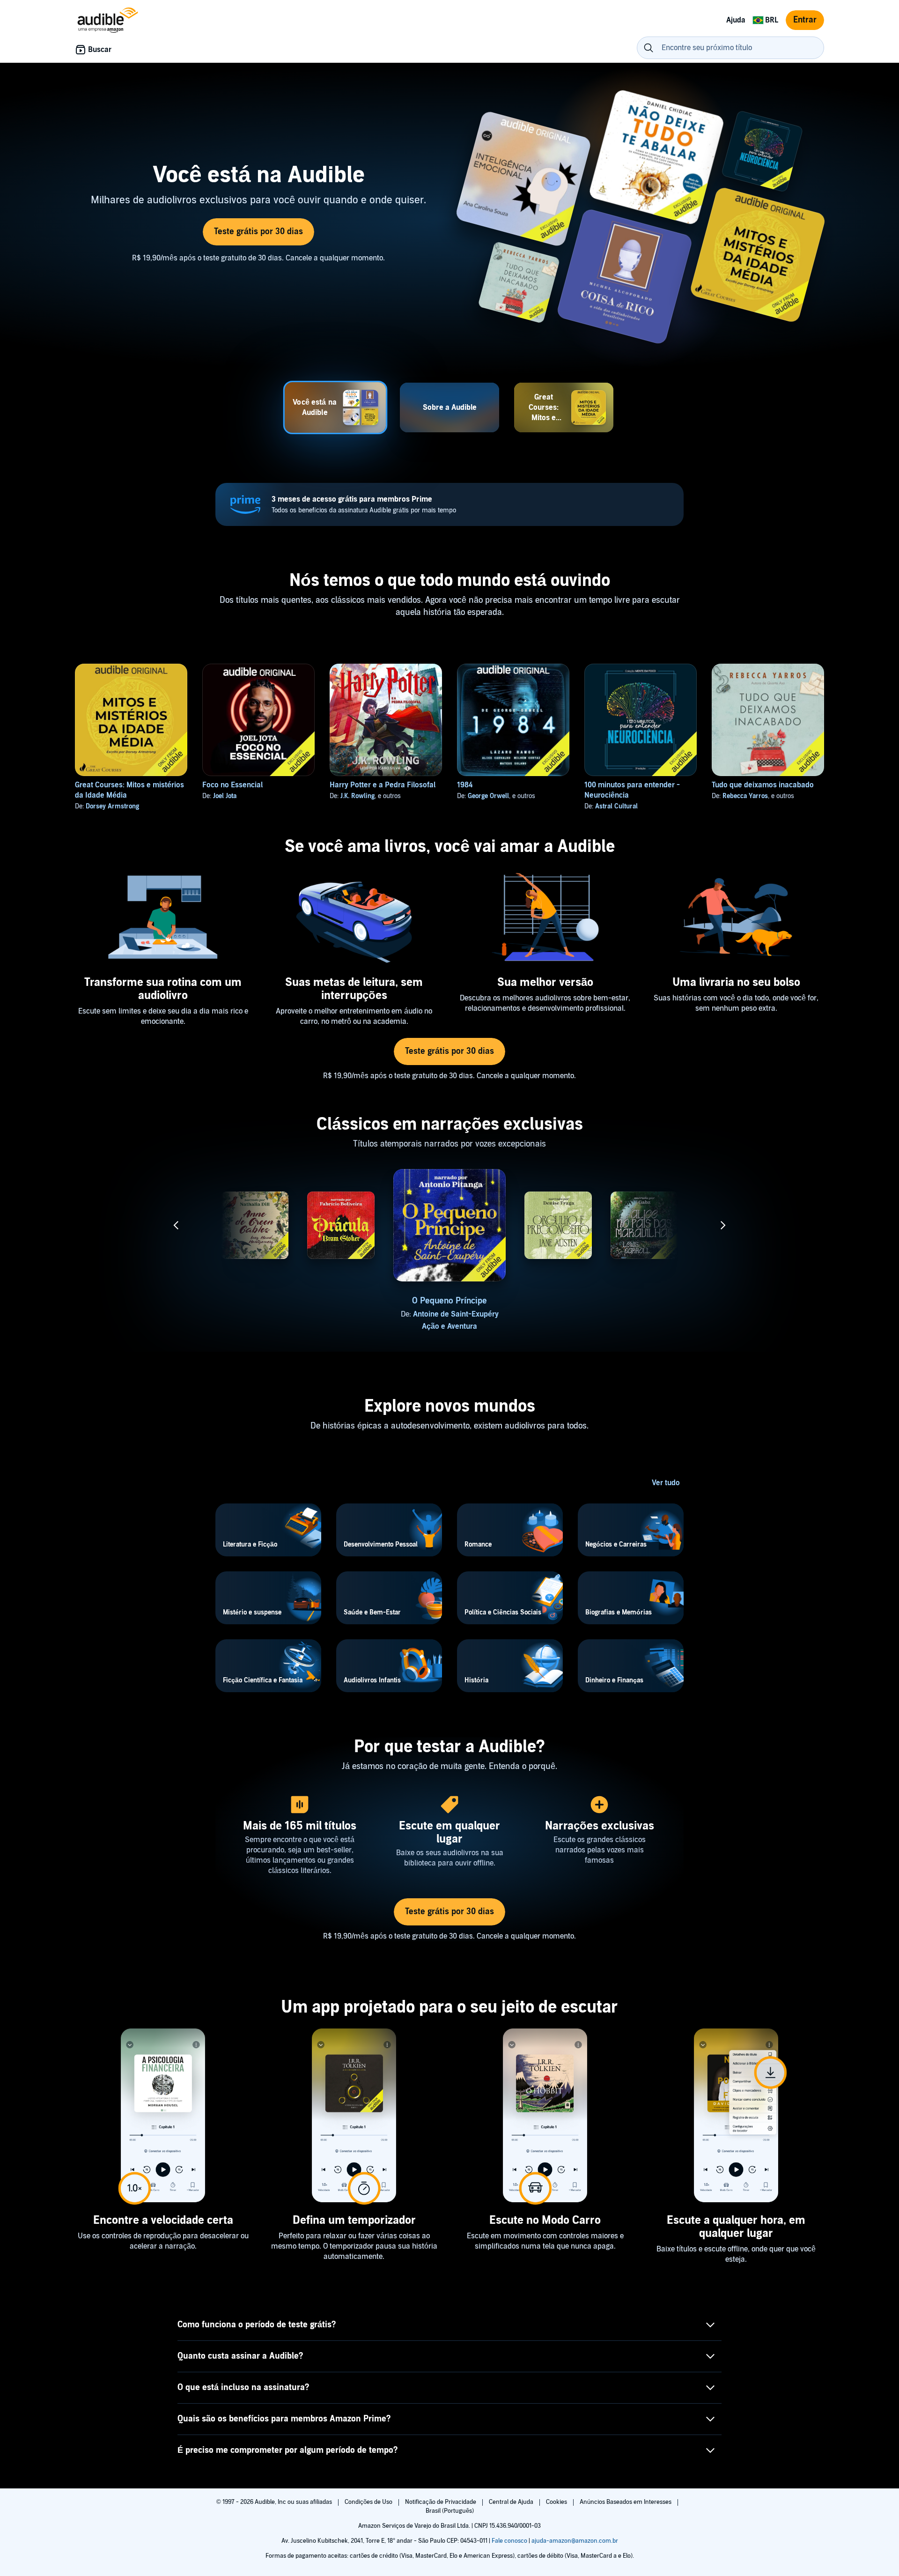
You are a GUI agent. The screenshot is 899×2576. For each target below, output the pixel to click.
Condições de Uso (369, 2502)
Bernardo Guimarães (737, 1314)
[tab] (335, 407)
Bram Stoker (332, 1314)
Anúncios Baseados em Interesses (626, 2502)
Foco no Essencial (232, 785)
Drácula (341, 1301)
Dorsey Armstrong (112, 806)
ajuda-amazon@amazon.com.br (575, 2541)
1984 (465, 785)
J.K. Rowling (357, 796)
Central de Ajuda (512, 2502)
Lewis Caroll (635, 1320)
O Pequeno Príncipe (449, 1301)
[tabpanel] (449, 219)
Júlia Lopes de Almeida (175, 1314)
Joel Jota (225, 796)
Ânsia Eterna (169, 1301)
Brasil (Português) (450, 2511)
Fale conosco (509, 2541)
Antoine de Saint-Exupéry (456, 1314)
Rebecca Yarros (745, 796)
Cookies (557, 2502)
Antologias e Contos (169, 1326)
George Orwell (488, 796)
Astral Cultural (616, 806)
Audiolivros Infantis (255, 1326)
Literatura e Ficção (558, 1332)
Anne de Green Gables (255, 1301)
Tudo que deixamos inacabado (763, 785)
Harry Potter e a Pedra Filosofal (383, 785)
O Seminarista (730, 1301)
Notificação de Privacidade (441, 2502)
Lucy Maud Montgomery (246, 1314)
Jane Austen (549, 1320)
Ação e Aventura (449, 1326)
